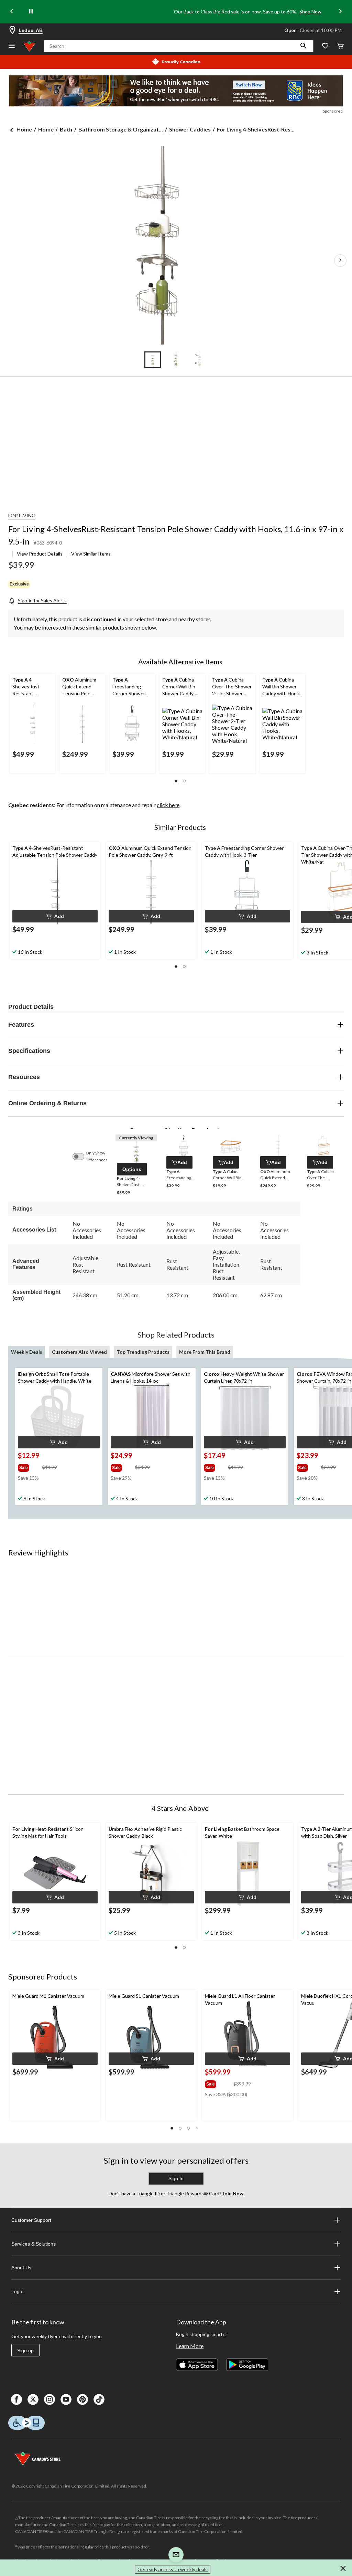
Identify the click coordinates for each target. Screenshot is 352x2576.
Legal (17, 2291)
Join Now (232, 2193)
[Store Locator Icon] (12, 30)
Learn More (190, 2346)
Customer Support (31, 2220)
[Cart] (340, 46)
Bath (66, 129)
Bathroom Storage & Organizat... (121, 129)
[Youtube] (66, 2399)
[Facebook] (16, 2399)
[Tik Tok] (99, 2399)
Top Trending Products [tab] (143, 1352)
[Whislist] (325, 46)
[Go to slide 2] (176, 360)
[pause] (31, 12)
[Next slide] (340, 12)
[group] (29, 1466)
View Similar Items (91, 554)
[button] (304, 46)
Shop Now (310, 12)
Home (24, 129)
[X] (33, 2399)
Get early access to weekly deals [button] (173, 2569)
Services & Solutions (34, 2244)
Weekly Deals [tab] (27, 1352)
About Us (21, 2268)
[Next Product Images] (340, 261)
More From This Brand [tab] (205, 1352)
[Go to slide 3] (199, 360)
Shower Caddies (190, 129)
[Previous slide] (12, 12)
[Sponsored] (176, 91)
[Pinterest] (82, 2399)
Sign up (25, 2351)
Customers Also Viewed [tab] (79, 1352)
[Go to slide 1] (153, 360)
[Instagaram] (49, 2399)
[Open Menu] (12, 46)
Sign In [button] (176, 2178)
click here (168, 805)
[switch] (82, 1157)
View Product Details (40, 554)
